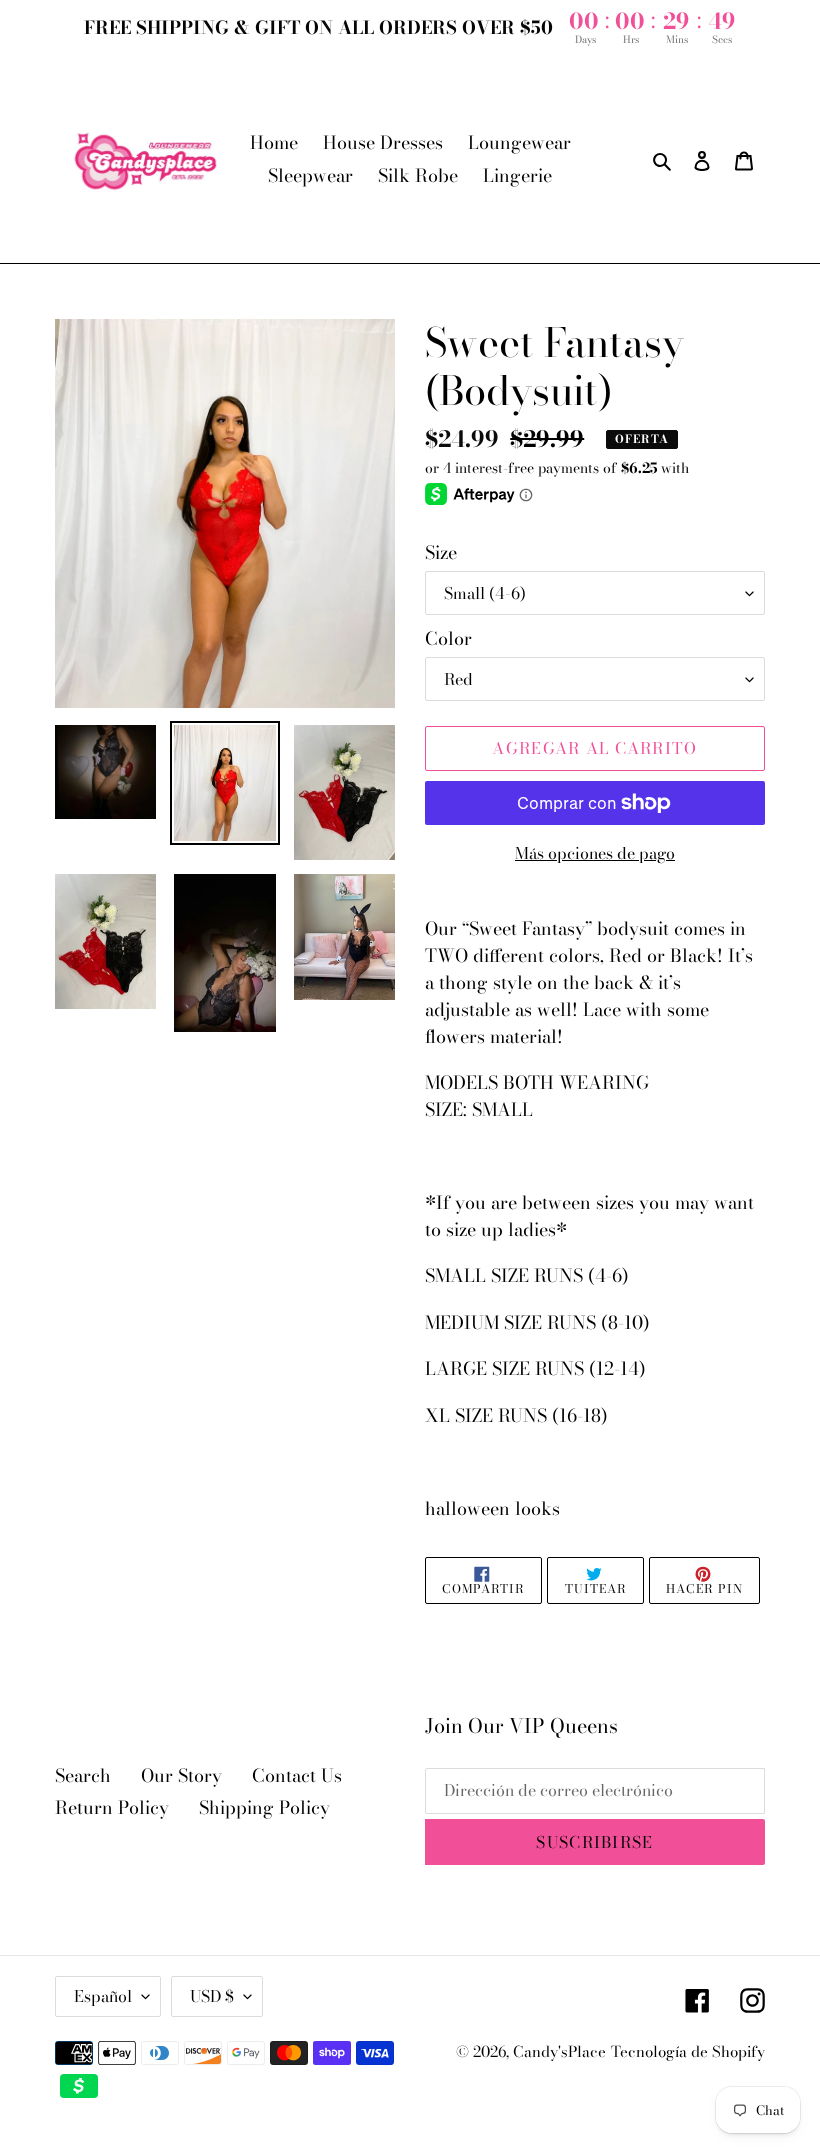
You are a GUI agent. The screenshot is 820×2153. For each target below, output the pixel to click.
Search (83, 1775)
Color (448, 638)
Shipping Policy (264, 1807)
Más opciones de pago (595, 853)
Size (441, 552)
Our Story (181, 1775)
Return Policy (112, 1807)
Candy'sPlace (559, 2051)
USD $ (212, 1996)
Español (103, 1996)
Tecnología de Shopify (688, 2051)
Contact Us (297, 1775)
